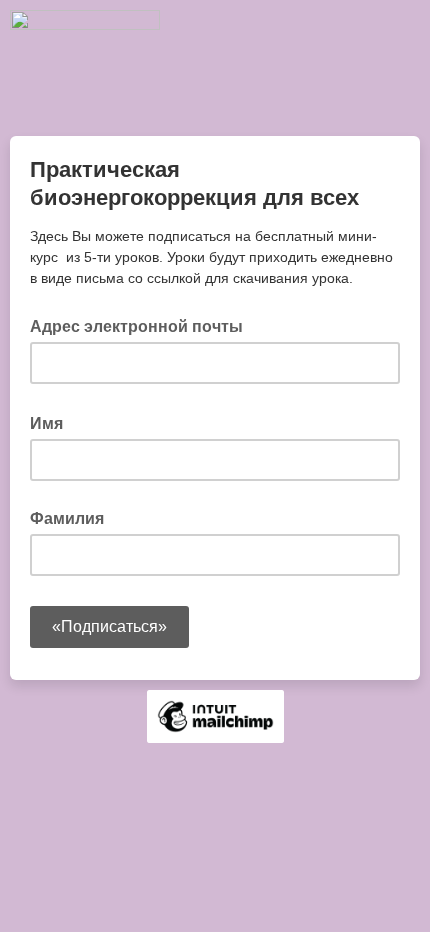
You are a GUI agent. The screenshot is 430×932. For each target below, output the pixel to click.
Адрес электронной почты (142, 325)
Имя (52, 422)
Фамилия (67, 518)
